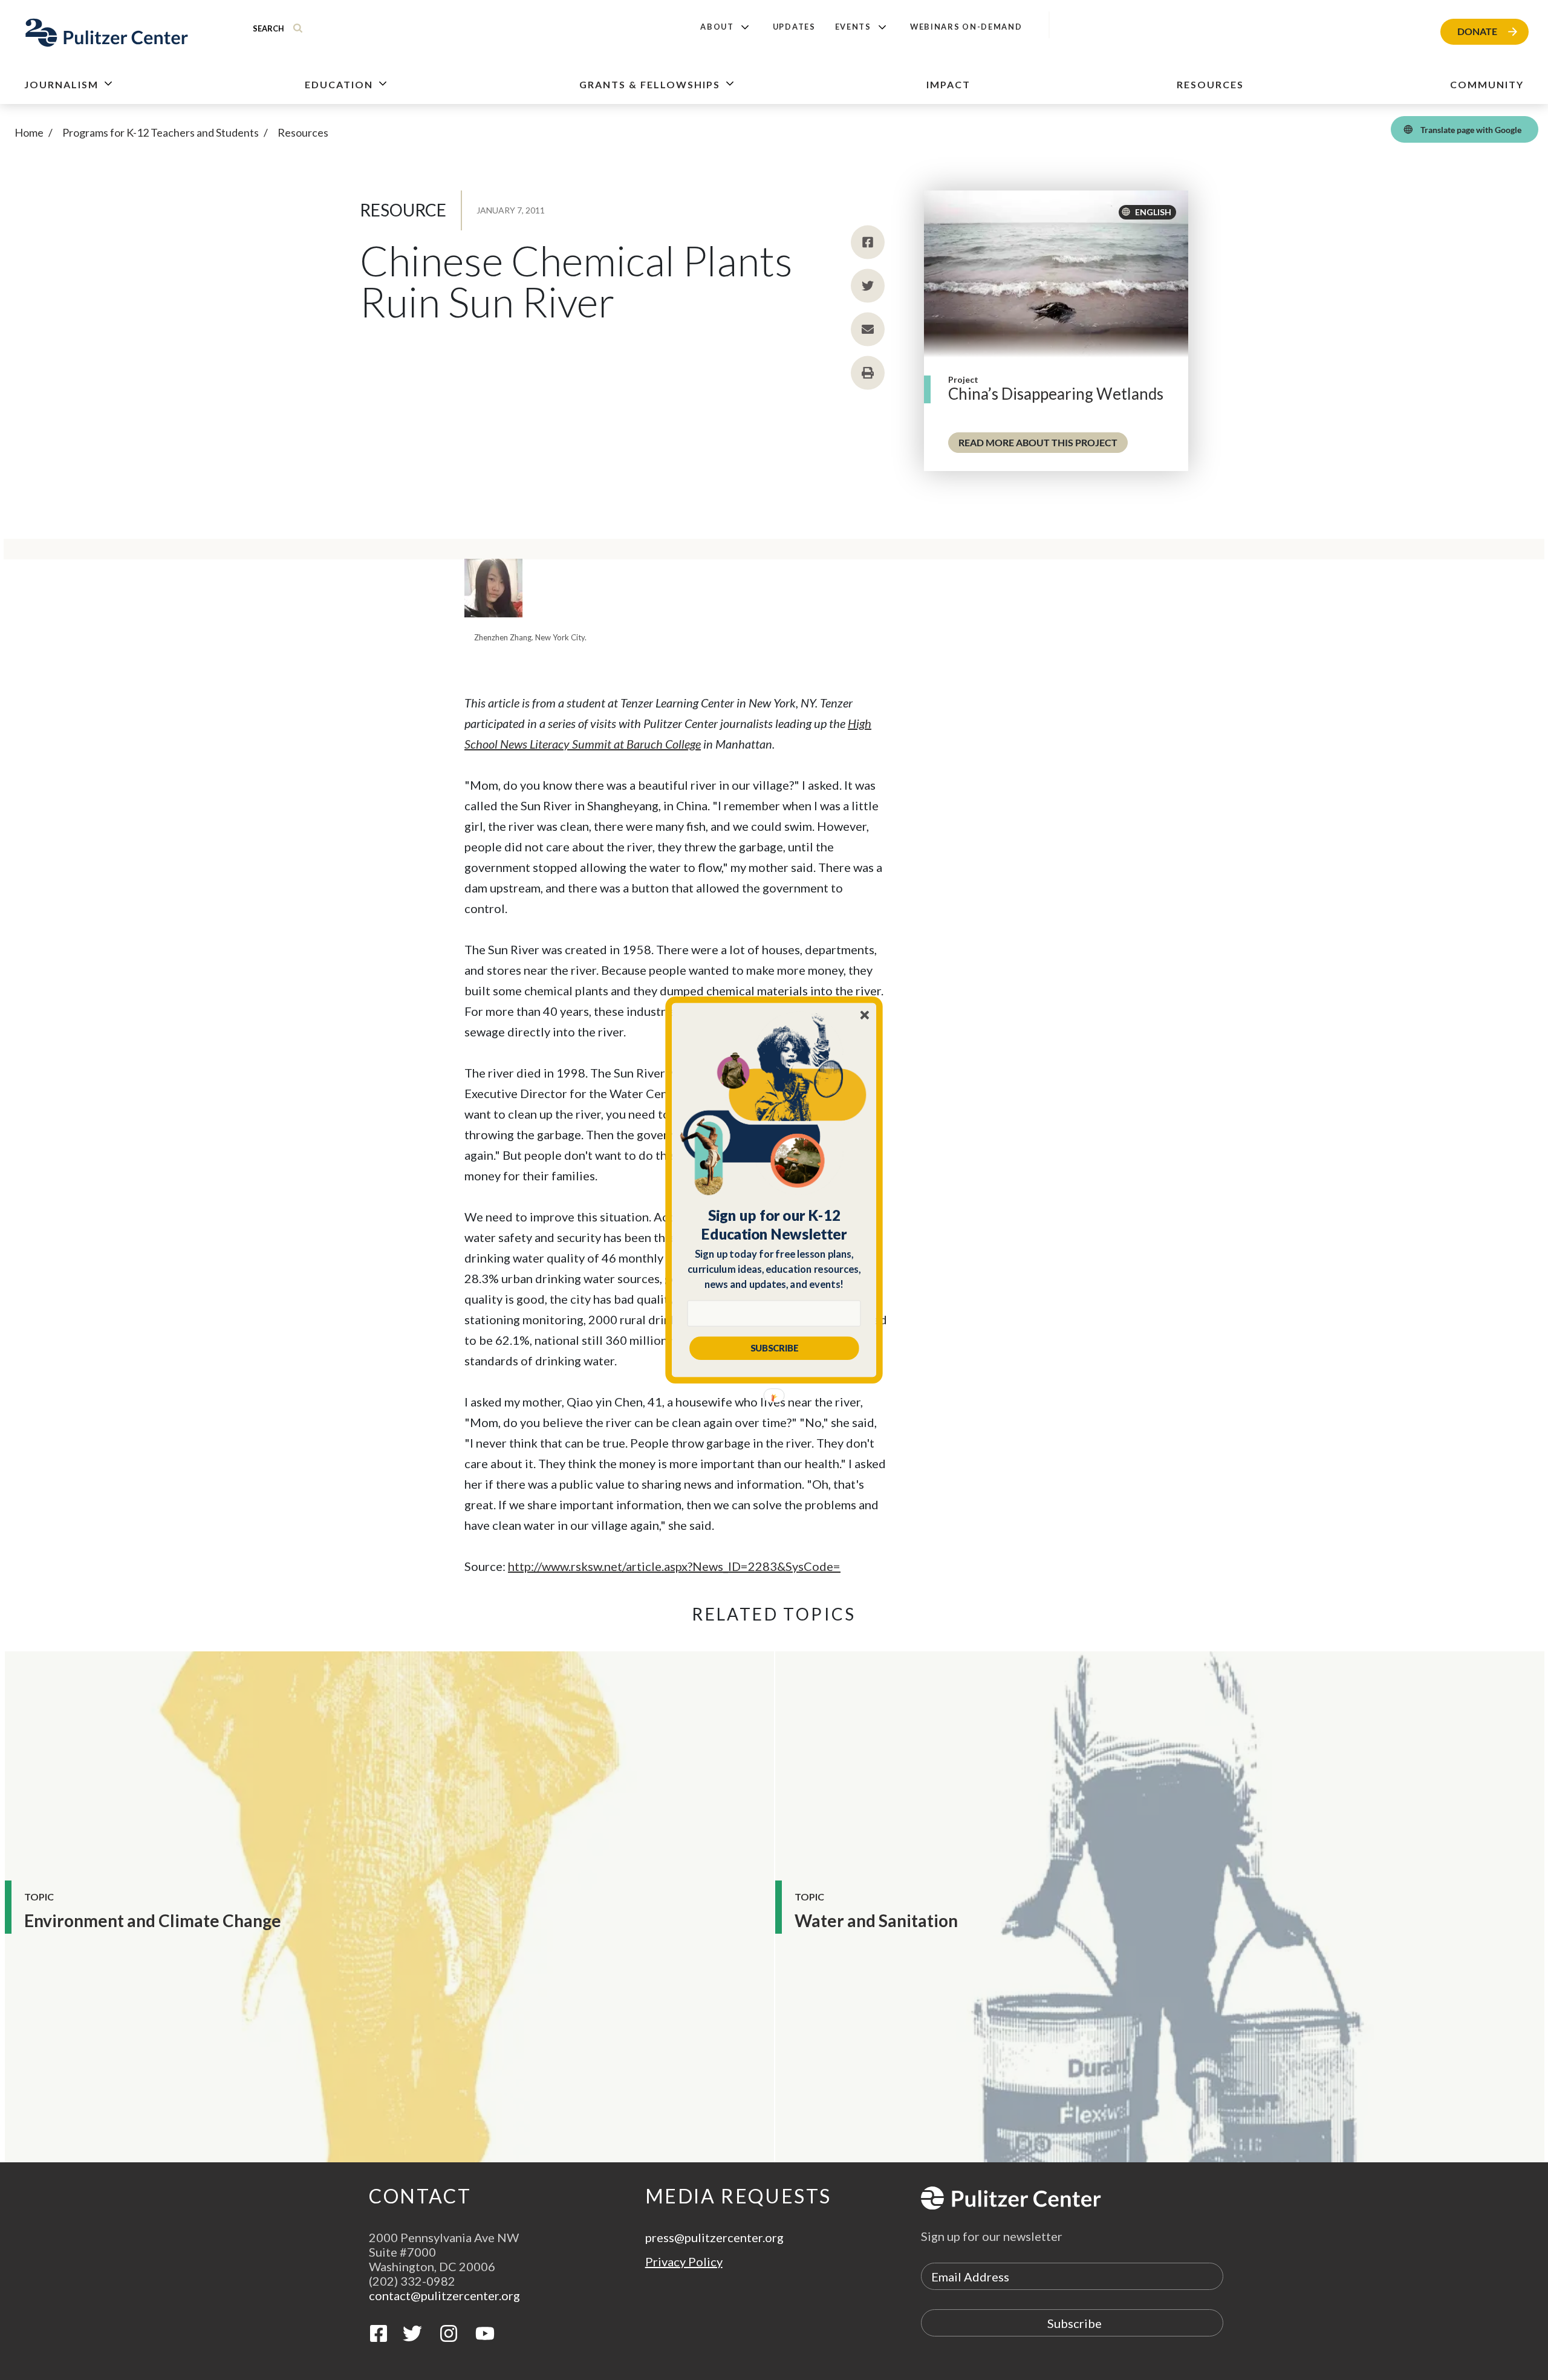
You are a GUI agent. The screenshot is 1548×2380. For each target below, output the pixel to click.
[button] (774, 1224)
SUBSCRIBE (774, 1348)
